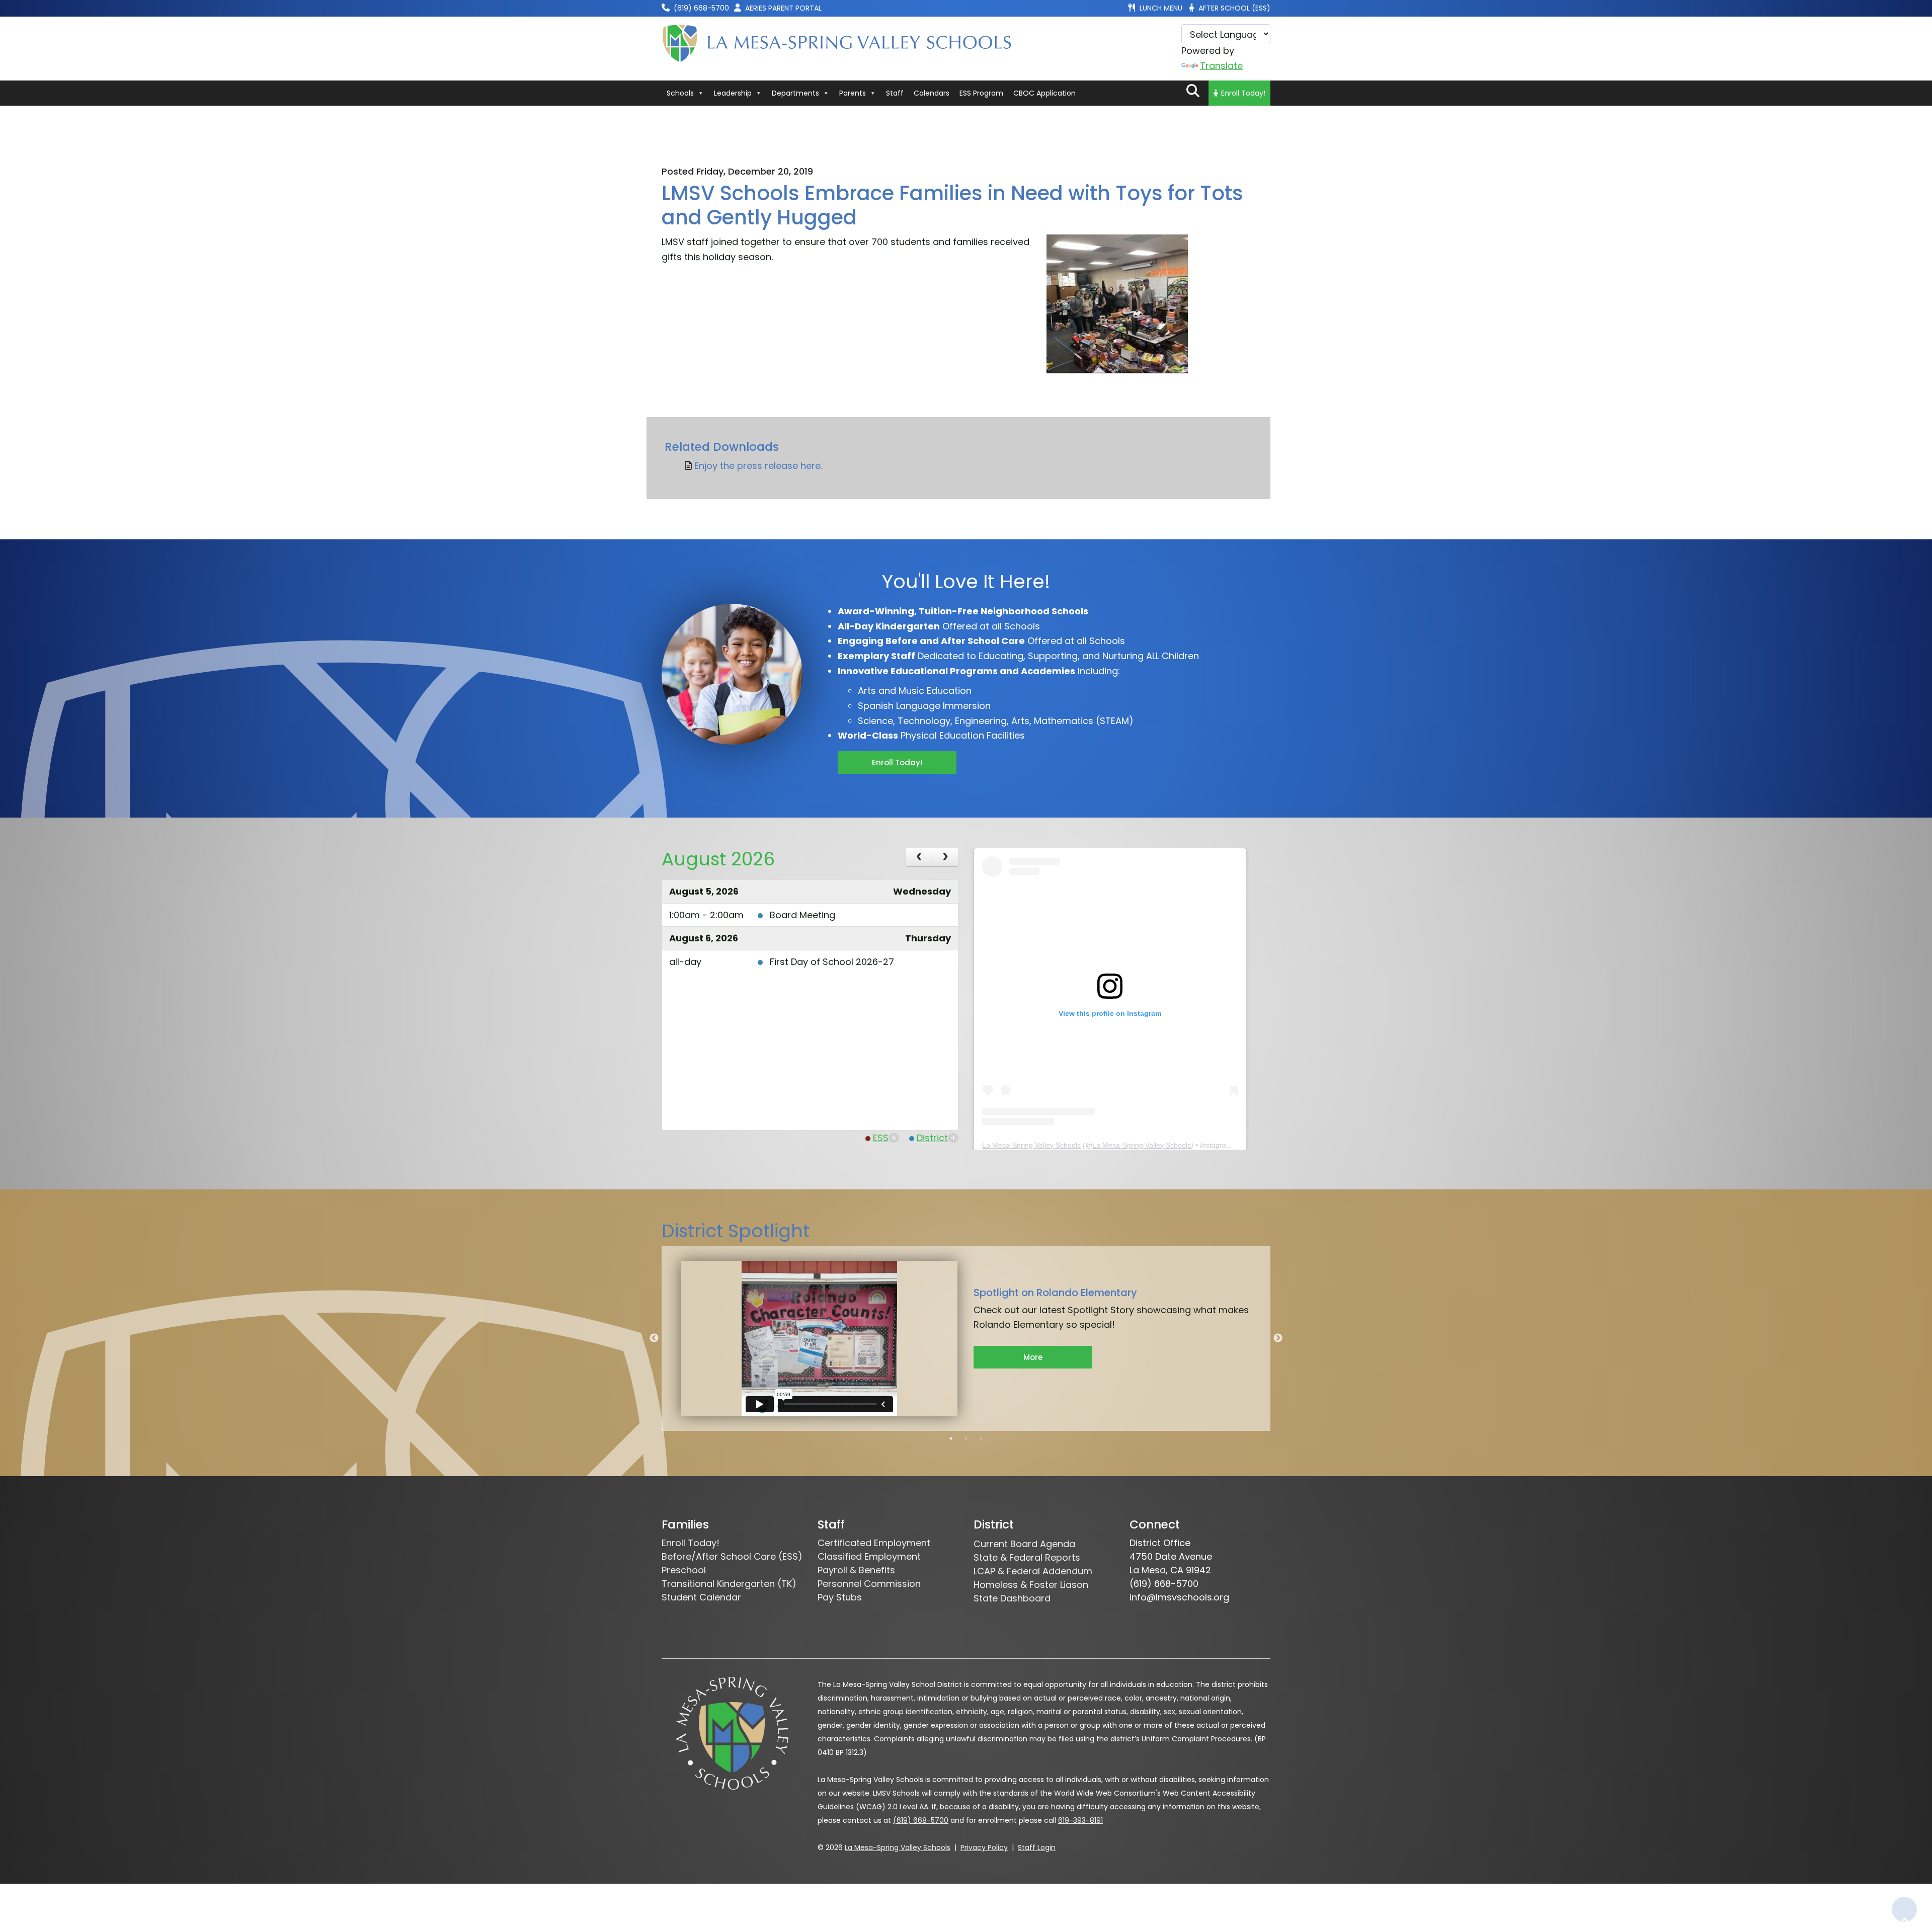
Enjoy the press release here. (758, 466)
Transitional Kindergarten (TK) (729, 1584)
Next (1278, 1338)
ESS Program (981, 93)
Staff (895, 93)
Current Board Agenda (1024, 1544)
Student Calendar (701, 1597)
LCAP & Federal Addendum (1033, 1571)
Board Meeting (802, 915)
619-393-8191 (1080, 1820)
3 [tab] (981, 1438)
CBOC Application (1044, 93)
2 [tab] (966, 1438)
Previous (654, 1338)
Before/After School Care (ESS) (732, 1556)
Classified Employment (869, 1556)
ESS (881, 1138)
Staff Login (1037, 1847)
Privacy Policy (984, 1847)
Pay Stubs (840, 1597)
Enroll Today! (1243, 93)
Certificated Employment (874, 1543)
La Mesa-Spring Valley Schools (1031, 1145)
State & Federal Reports (1027, 1557)
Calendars (932, 93)
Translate (1221, 66)
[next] (945, 857)
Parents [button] (853, 93)
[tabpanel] (966, 1339)
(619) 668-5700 (921, 1820)
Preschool (684, 1570)
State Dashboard (1012, 1598)
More (1033, 1357)
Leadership (733, 93)
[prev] (919, 857)
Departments (795, 93)
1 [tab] (951, 1438)
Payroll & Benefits (856, 1570)
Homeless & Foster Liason (1031, 1585)
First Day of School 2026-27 (832, 962)
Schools (680, 93)
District (932, 1138)
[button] (1193, 91)
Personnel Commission (869, 1584)
